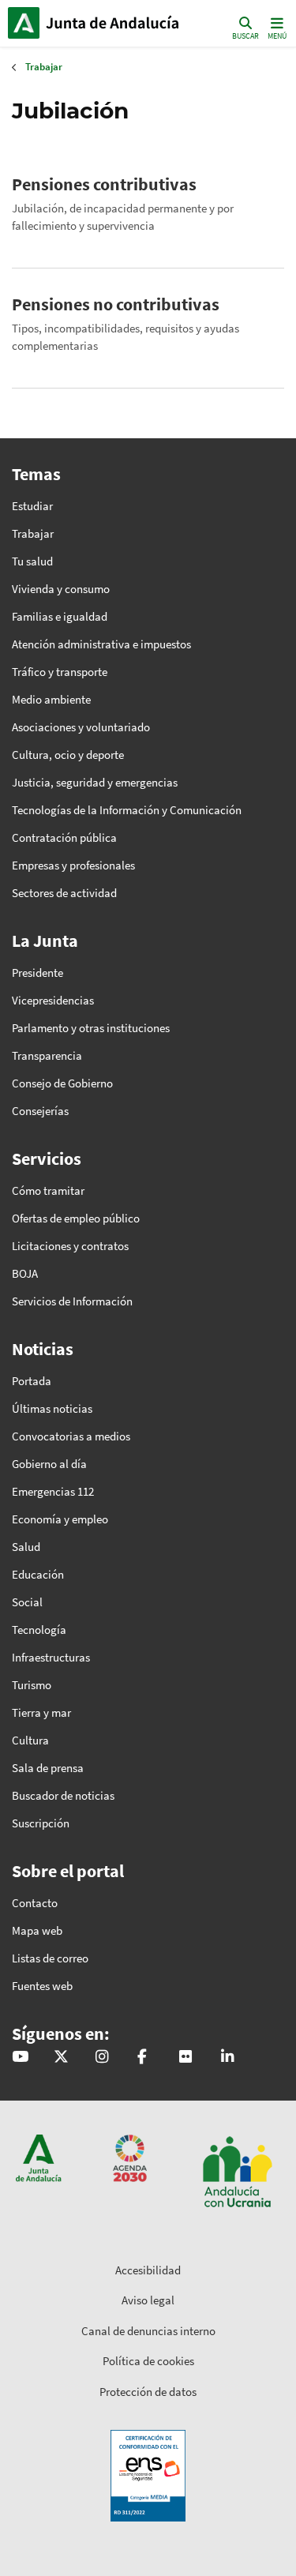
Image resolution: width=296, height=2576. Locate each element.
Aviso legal (148, 2300)
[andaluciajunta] (61, 2058)
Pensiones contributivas (104, 184)
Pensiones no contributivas (116, 304)
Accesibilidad (148, 2270)
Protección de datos (148, 2392)
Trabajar (44, 67)
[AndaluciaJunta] (142, 2058)
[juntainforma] (185, 2058)
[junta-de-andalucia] (227, 2058)
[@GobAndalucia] (20, 2058)
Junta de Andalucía (24, 23)
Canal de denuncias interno (148, 2331)
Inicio (115, 23)
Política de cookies (148, 2361)
